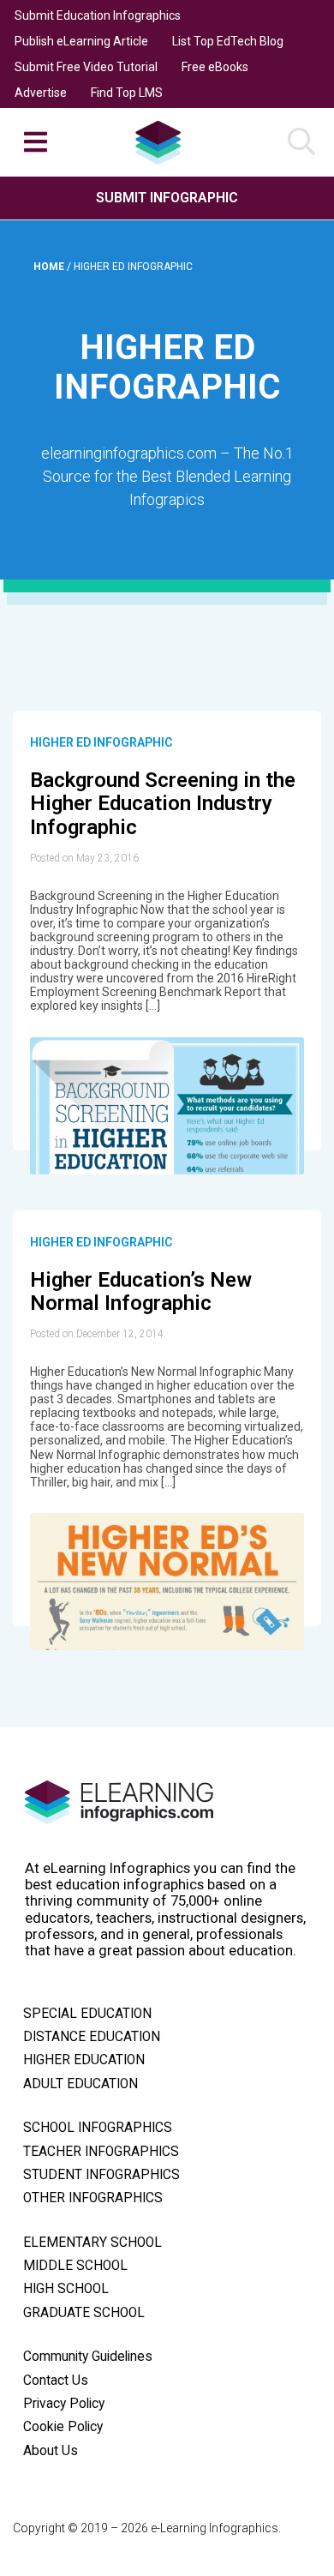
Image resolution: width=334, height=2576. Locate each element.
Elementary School (92, 2243)
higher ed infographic (101, 742)
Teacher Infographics (101, 2152)
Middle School (75, 2266)
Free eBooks (215, 67)
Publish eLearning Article (81, 41)
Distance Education (92, 2037)
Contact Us (56, 2381)
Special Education (87, 2014)
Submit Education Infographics (98, 15)
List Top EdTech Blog (228, 41)
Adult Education (81, 2084)
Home (50, 267)
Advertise (41, 93)
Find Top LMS (127, 93)
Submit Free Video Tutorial (86, 67)
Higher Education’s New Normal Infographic (141, 1292)
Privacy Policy (64, 2404)
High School (66, 2289)
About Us (51, 2451)
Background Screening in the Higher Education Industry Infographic (163, 804)
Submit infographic (167, 198)
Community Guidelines (88, 2357)
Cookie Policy (63, 2427)
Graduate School (84, 2313)
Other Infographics (93, 2198)
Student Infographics (101, 2175)
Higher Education (84, 2060)
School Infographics (98, 2128)
